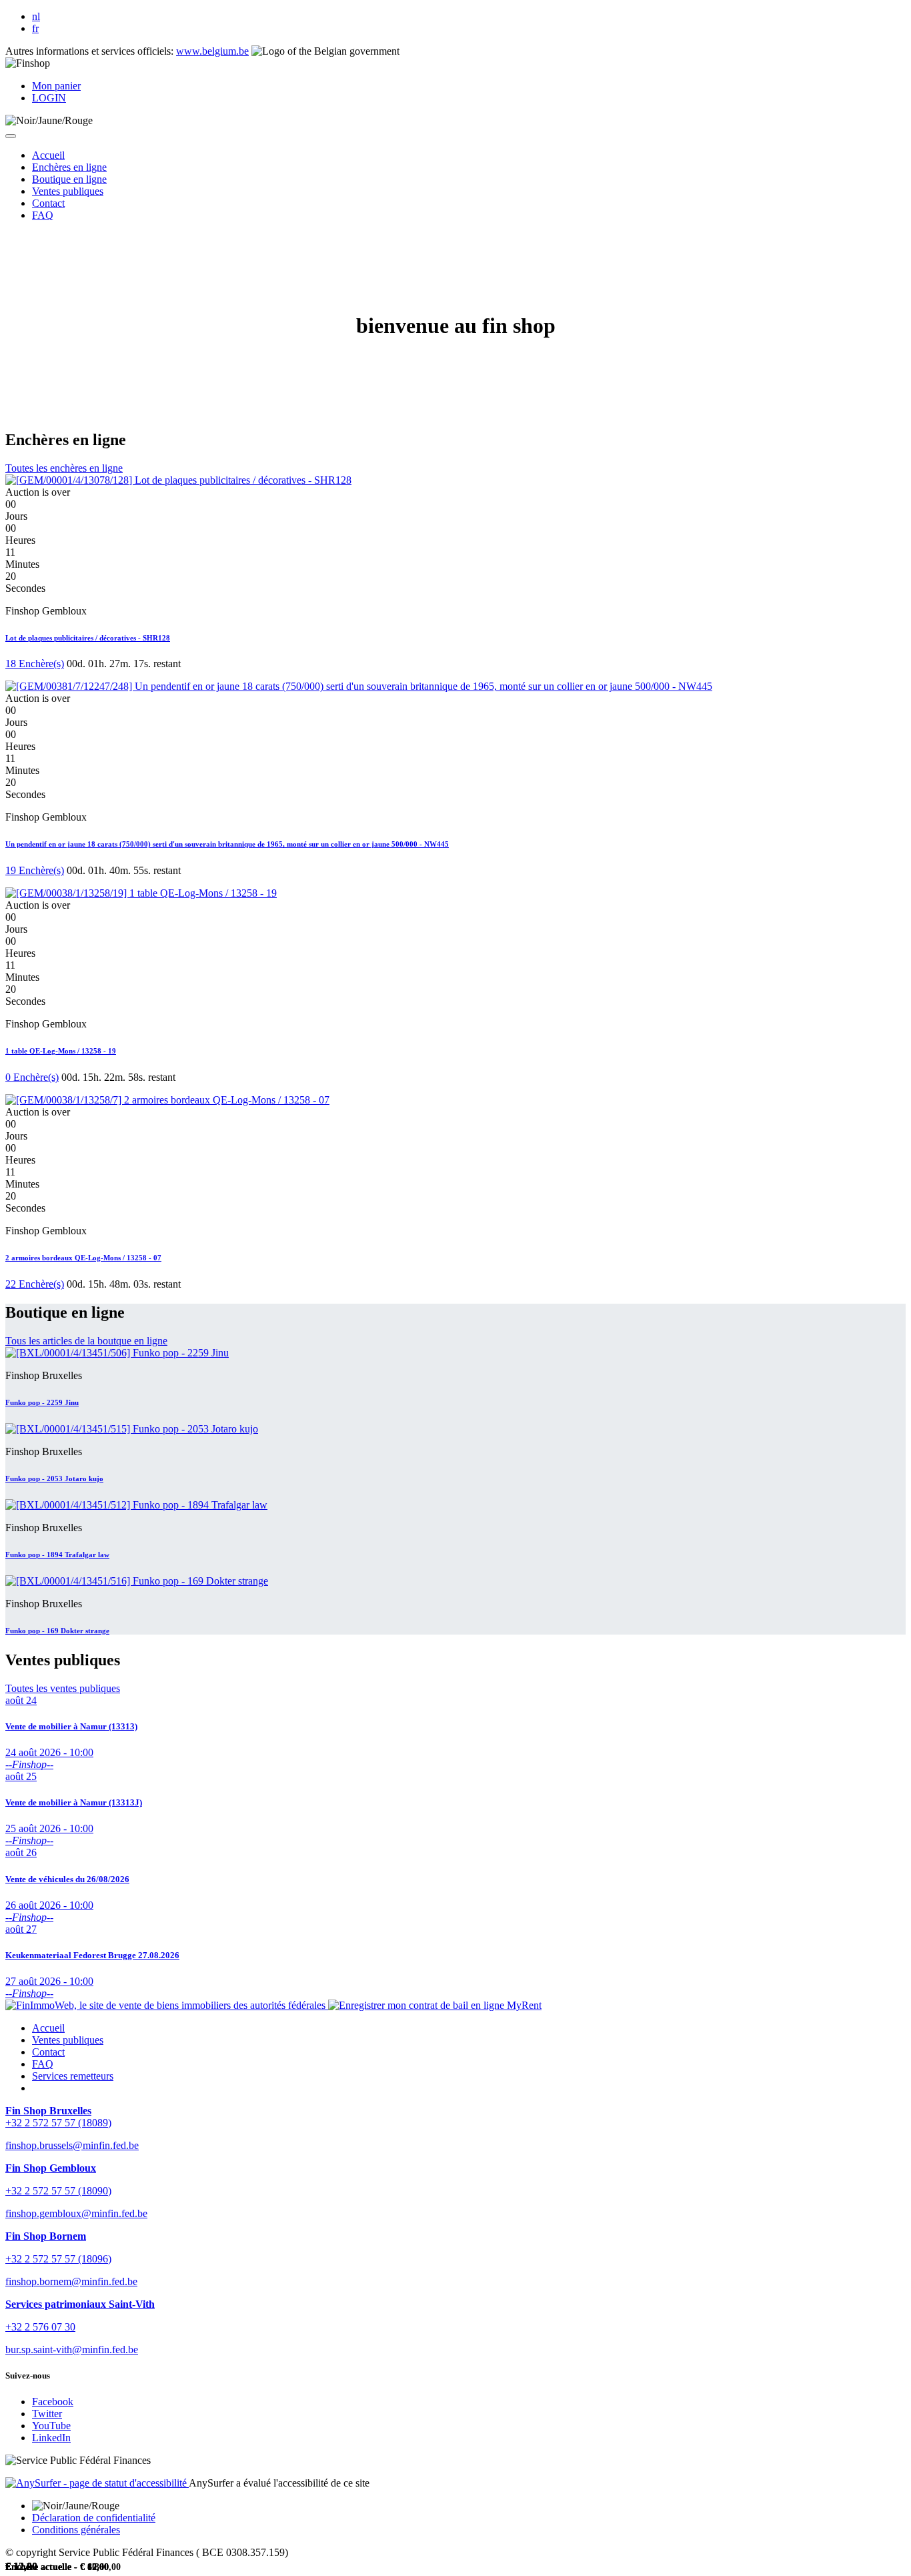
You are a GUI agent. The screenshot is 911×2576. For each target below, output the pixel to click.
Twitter (47, 2414)
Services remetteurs (73, 2076)
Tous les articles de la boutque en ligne (86, 1341)
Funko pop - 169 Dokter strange (57, 1631)
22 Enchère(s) (35, 1284)
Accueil (48, 2028)
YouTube (51, 2426)
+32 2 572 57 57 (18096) (58, 2259)
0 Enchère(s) (32, 1077)
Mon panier (56, 86)
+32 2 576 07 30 (40, 2327)
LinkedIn (51, 2438)
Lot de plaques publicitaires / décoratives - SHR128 (88, 638)
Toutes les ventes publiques (63, 1688)
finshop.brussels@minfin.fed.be (72, 2145)
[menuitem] (48, 155)
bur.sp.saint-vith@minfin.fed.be (72, 2349)
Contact (48, 2052)
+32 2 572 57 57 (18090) (58, 2191)
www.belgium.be (212, 51)
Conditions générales (76, 2530)
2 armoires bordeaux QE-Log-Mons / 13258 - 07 (83, 1258)
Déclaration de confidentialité (94, 2518)
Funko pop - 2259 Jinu (42, 1402)
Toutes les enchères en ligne (64, 468)
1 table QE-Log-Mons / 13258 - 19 (61, 1051)
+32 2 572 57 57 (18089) (58, 2123)
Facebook (53, 2402)
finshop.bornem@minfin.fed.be (71, 2281)
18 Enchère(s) (35, 664)
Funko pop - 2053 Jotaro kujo (54, 1478)
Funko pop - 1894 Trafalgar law (57, 1555)
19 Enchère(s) (35, 870)
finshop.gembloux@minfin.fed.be (76, 2213)
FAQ (43, 2064)
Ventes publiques (68, 2040)
